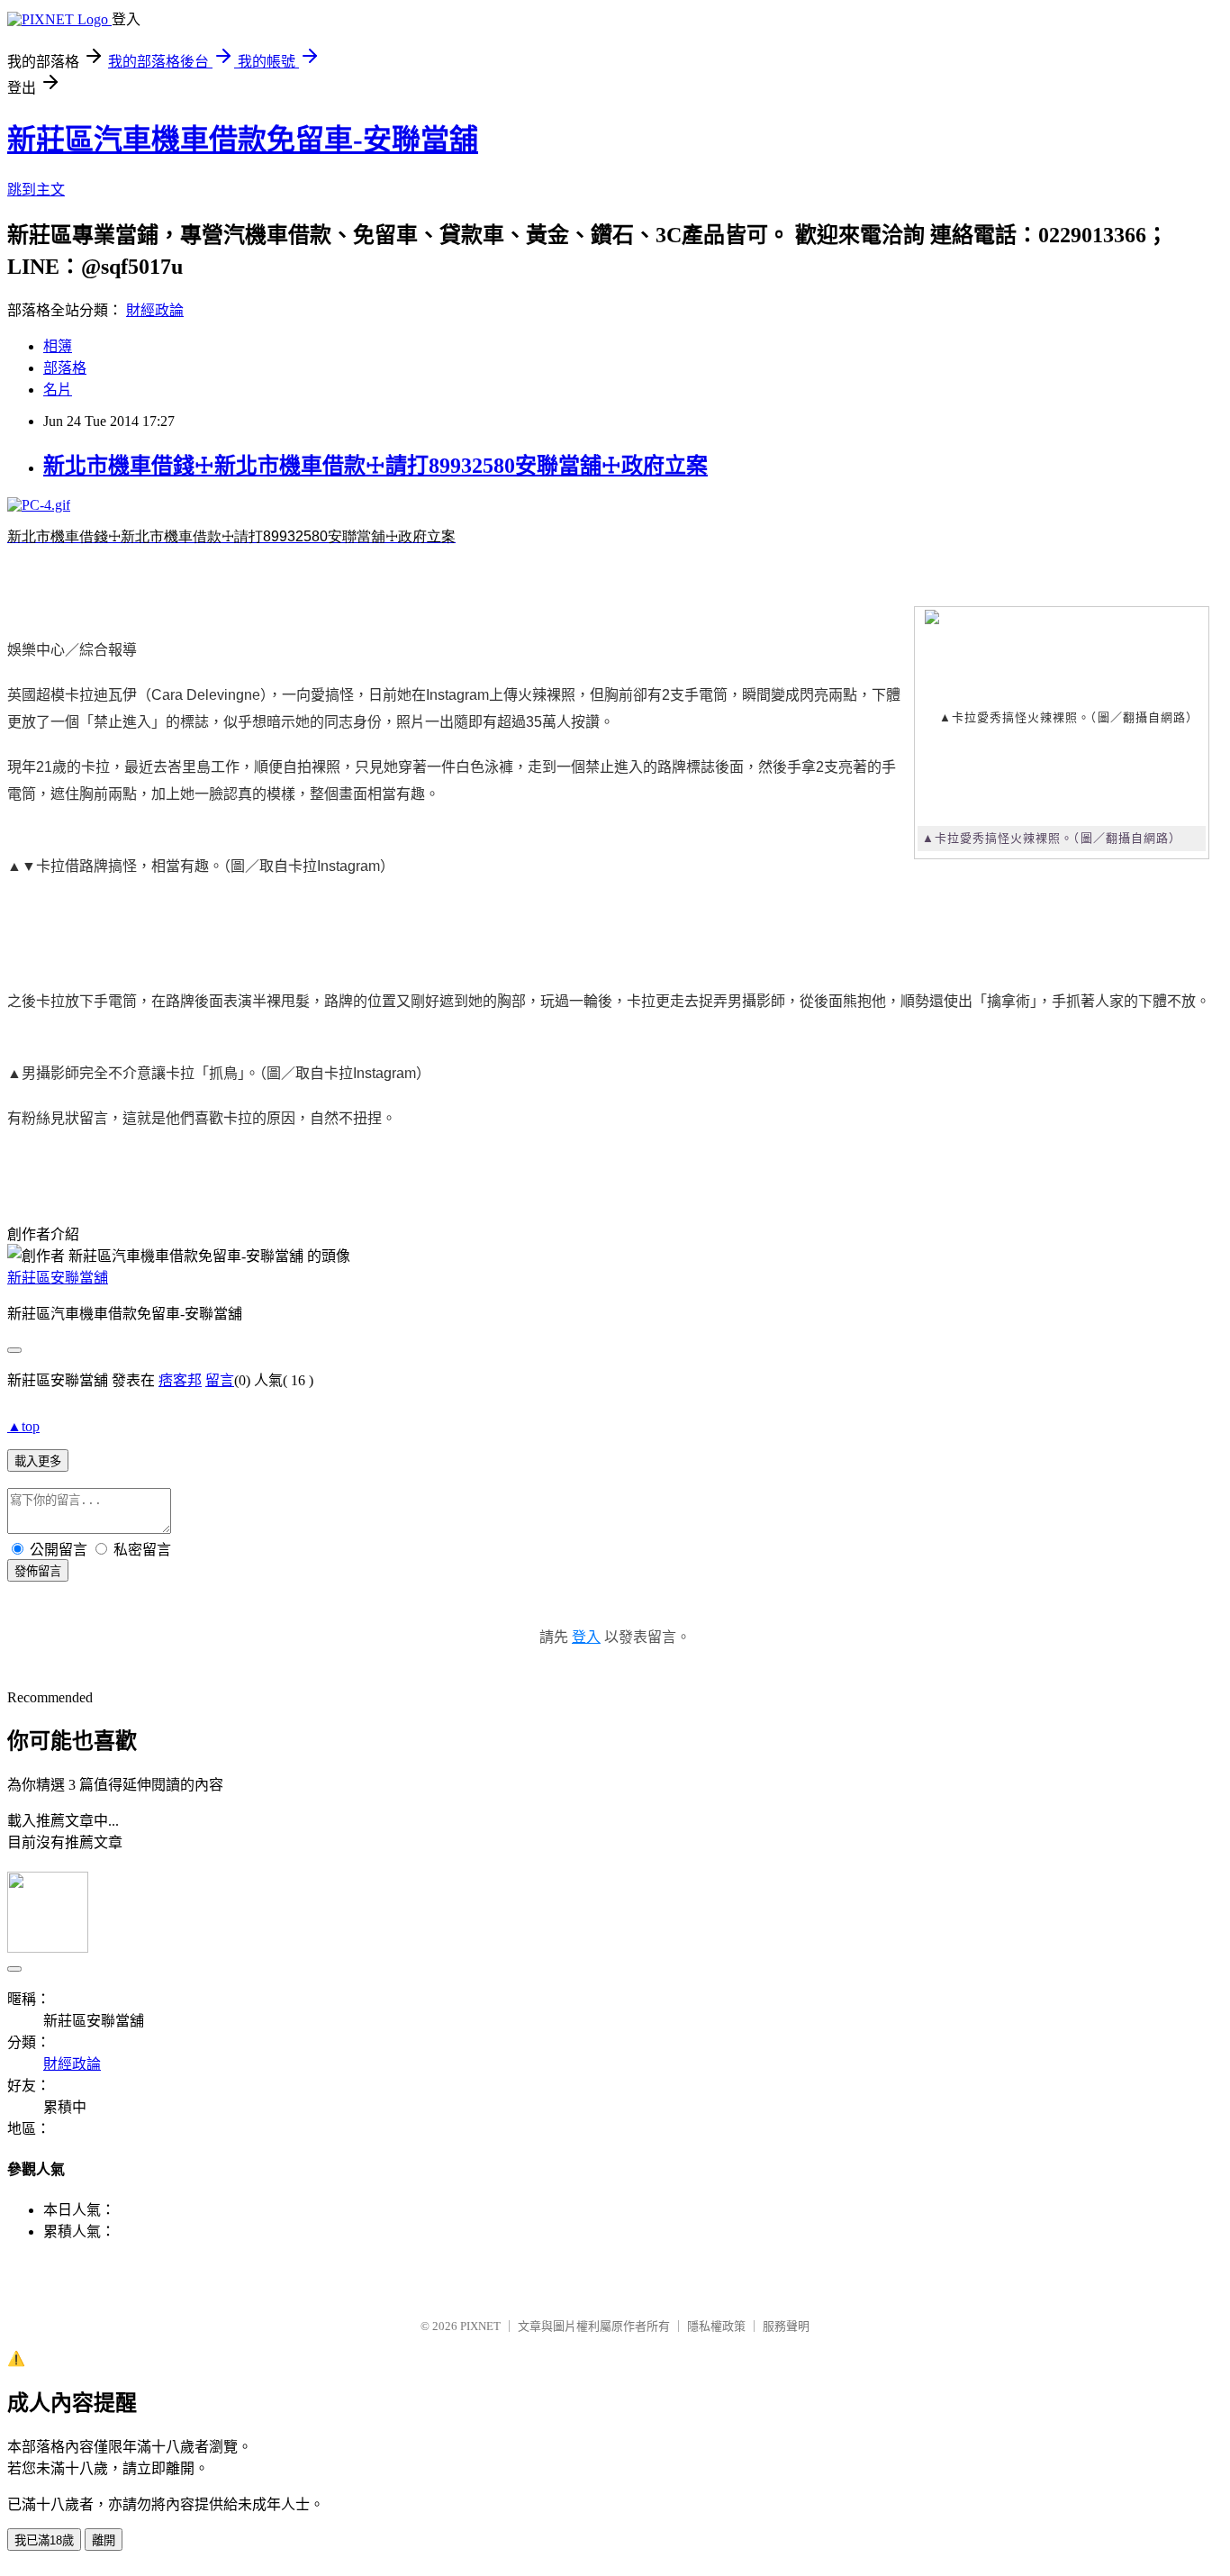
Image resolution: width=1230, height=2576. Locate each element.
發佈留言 (38, 1571)
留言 (220, 1380)
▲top (23, 1426)
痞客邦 (180, 1380)
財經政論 (155, 310)
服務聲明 (786, 2326)
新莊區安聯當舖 (58, 1278)
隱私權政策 (716, 2326)
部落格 (65, 368)
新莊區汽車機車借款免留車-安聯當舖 (243, 140)
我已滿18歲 (44, 2540)
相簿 (58, 346)
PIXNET (480, 2326)
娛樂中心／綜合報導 (72, 650)
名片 (58, 390)
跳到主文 (36, 190)
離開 (104, 2540)
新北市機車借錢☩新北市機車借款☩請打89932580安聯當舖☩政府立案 (375, 466)
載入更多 (38, 1461)
